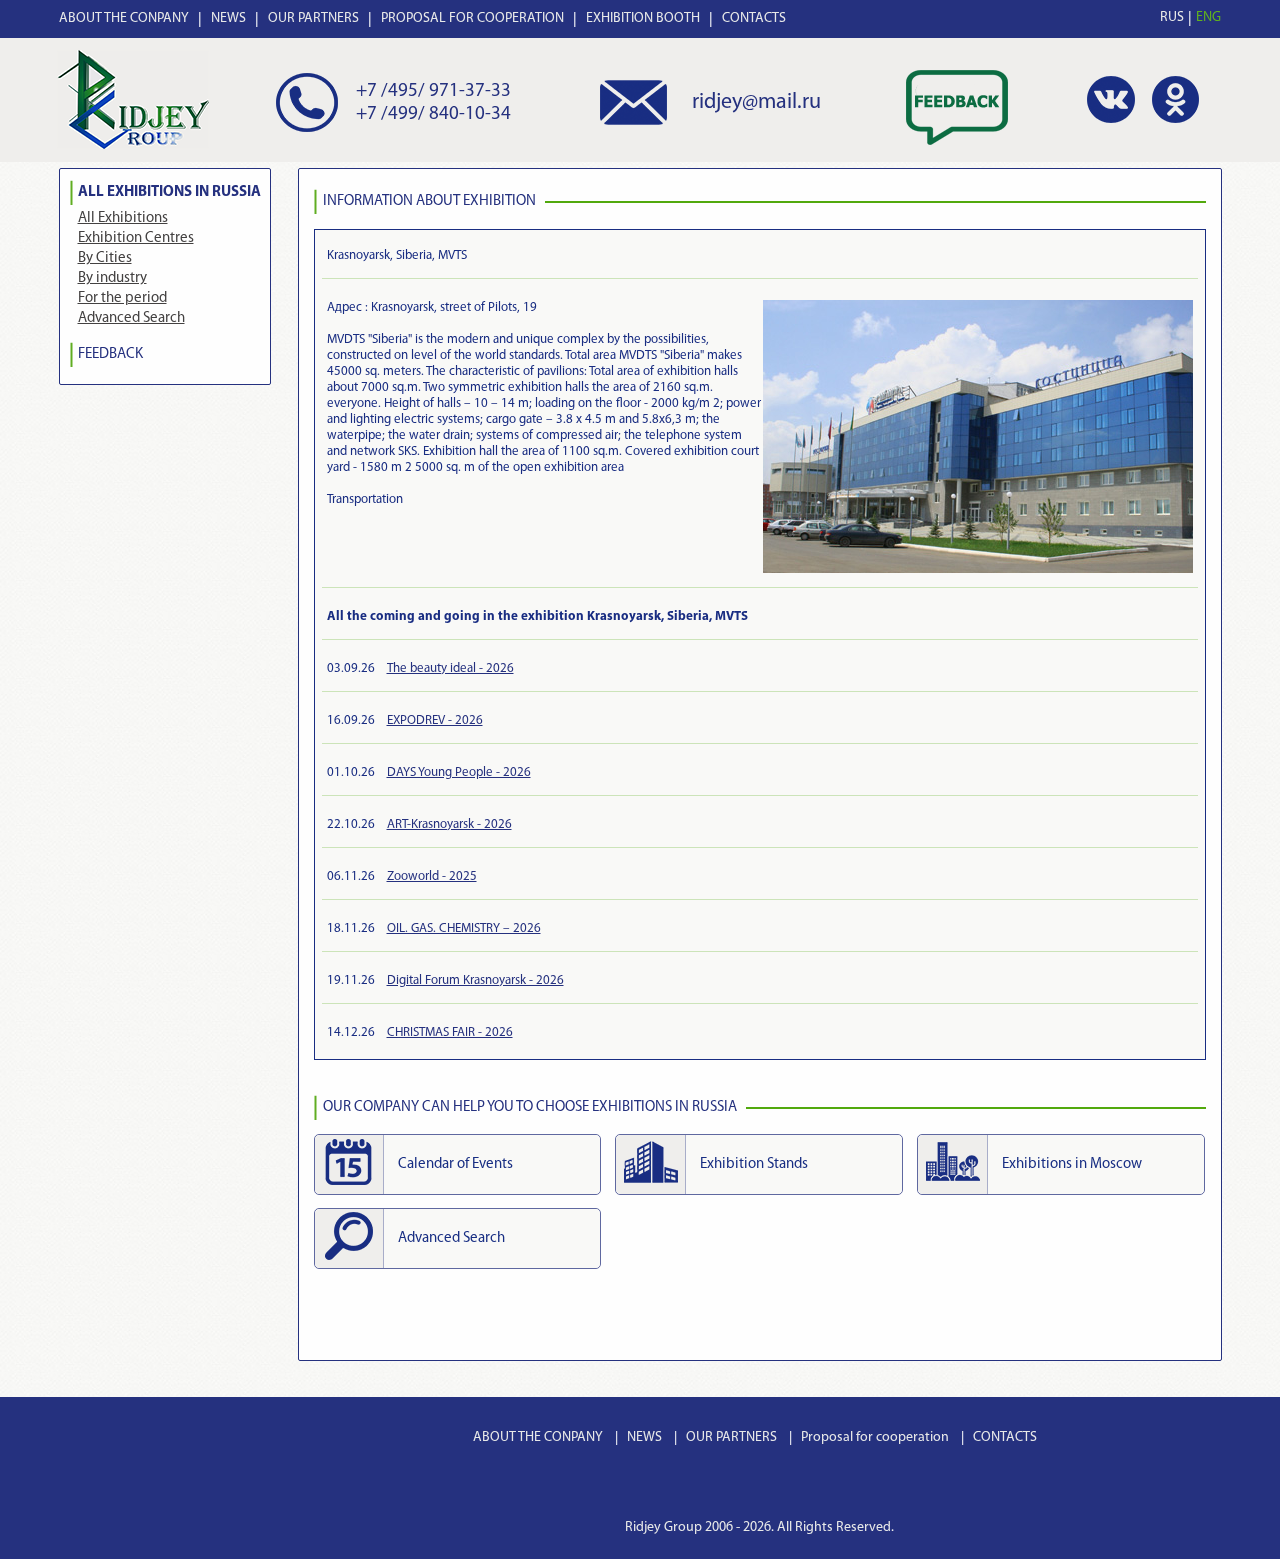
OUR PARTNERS (313, 18)
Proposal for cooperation (875, 1437)
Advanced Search (131, 318)
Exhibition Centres (136, 238)
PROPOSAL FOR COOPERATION (472, 18)
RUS (1172, 17)
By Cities (105, 258)
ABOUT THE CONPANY (124, 18)
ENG (1208, 17)
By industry (112, 278)
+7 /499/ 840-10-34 (433, 114)
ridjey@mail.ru (756, 102)
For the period (122, 298)
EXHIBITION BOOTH (643, 18)
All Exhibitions (123, 218)
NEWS (228, 18)
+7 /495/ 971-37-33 (433, 91)
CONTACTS (754, 18)
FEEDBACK (110, 354)
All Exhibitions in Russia (169, 192)
